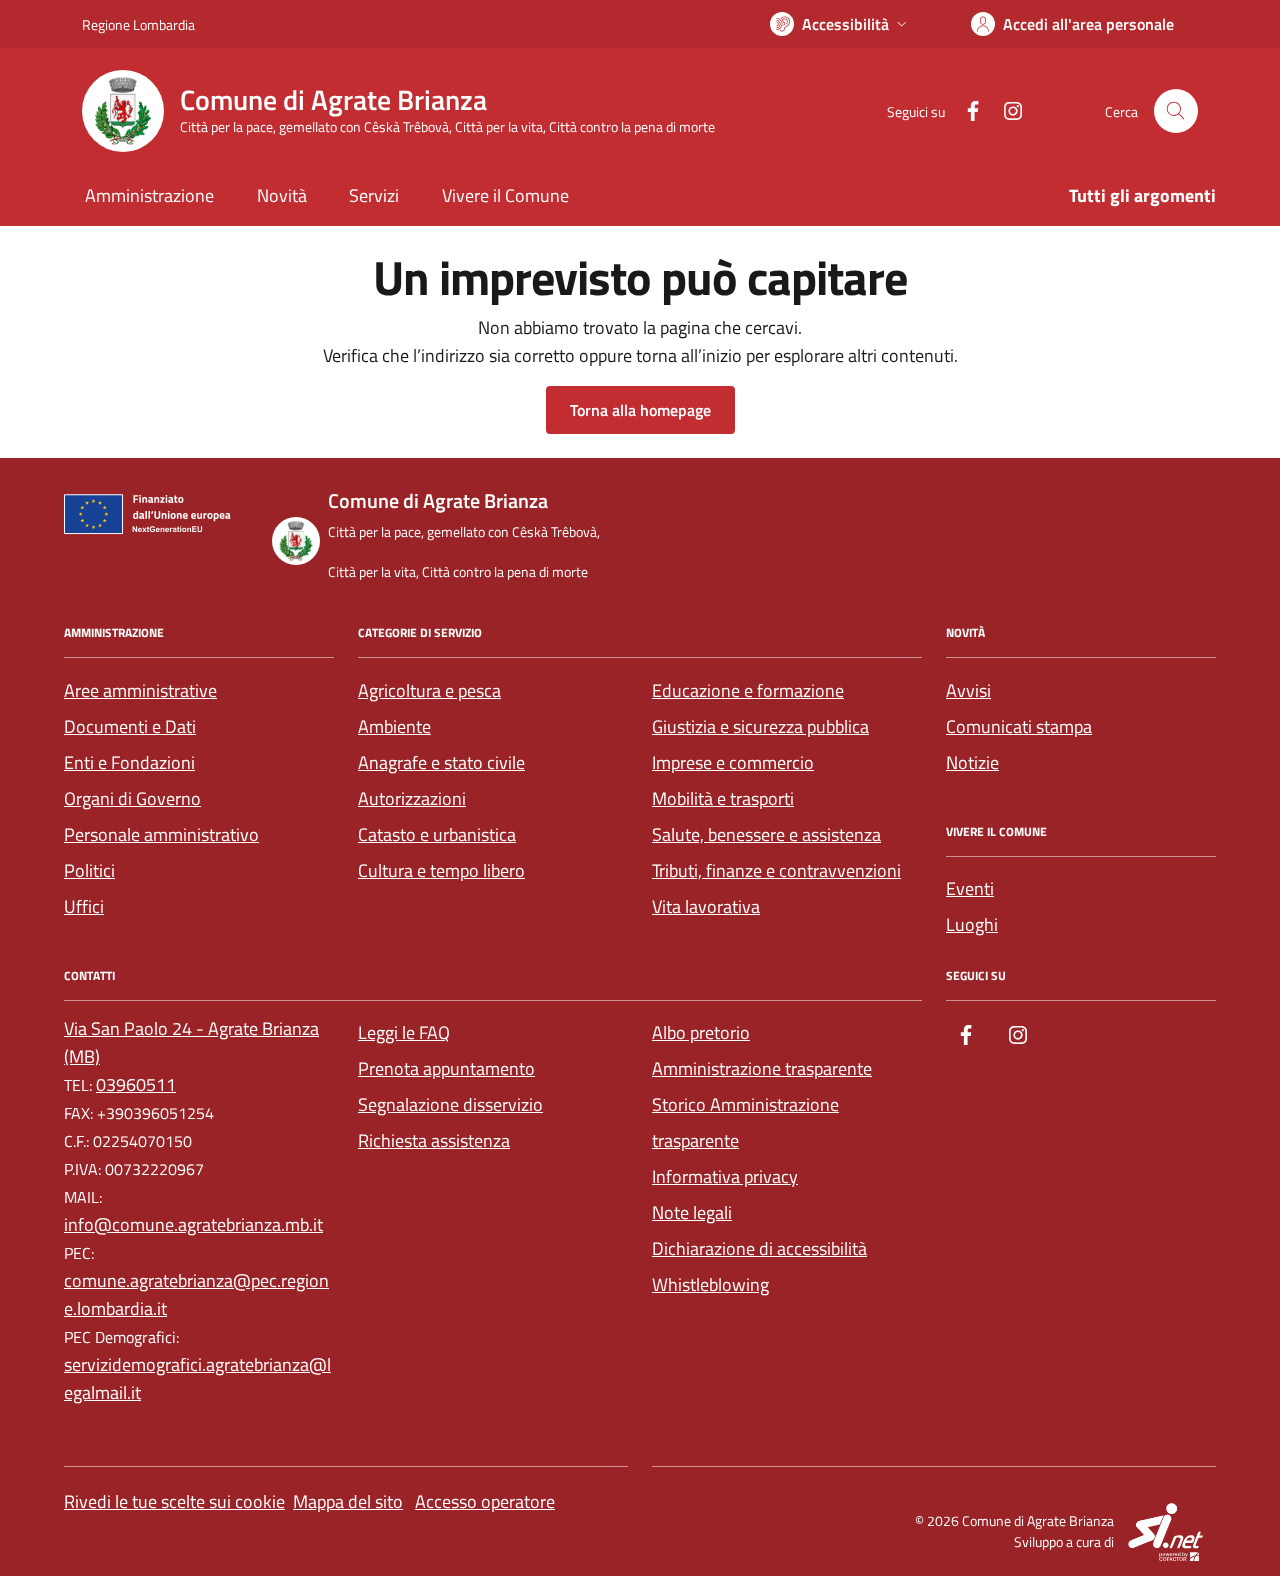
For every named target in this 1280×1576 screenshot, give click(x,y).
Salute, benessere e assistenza (766, 834)
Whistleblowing (710, 1284)
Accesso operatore (485, 1501)
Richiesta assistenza (434, 1140)
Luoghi (972, 924)
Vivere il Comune (505, 195)
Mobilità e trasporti (723, 798)
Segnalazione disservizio (450, 1104)
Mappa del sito (348, 1501)
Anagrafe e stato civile (441, 762)
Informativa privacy (725, 1176)
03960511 (136, 1084)
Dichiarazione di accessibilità (759, 1248)
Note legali (692, 1212)
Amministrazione (149, 195)
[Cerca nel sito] (1176, 111)
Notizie (972, 762)
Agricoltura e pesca (429, 690)
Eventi (970, 888)
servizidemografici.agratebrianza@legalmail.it (197, 1378)
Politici (89, 870)
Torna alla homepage (640, 410)
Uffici (84, 906)
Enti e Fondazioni (129, 762)
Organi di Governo (132, 798)
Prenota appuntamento (446, 1068)
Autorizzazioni (412, 798)
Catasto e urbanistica (437, 834)
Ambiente (394, 726)
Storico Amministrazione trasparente (745, 1122)
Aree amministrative (140, 690)
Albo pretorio (701, 1032)
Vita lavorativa (706, 906)
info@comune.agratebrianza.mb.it (193, 1224)
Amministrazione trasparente (762, 1068)
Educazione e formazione (748, 690)
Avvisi (968, 690)
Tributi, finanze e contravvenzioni (776, 870)
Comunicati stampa (1019, 726)
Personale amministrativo (161, 834)
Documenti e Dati (130, 726)
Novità (282, 195)
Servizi (374, 195)
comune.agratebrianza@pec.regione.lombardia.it (196, 1294)
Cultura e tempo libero (441, 870)
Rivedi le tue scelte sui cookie (174, 1501)
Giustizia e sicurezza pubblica (760, 726)
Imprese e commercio (733, 762)
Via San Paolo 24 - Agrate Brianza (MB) (191, 1042)
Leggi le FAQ (404, 1032)
